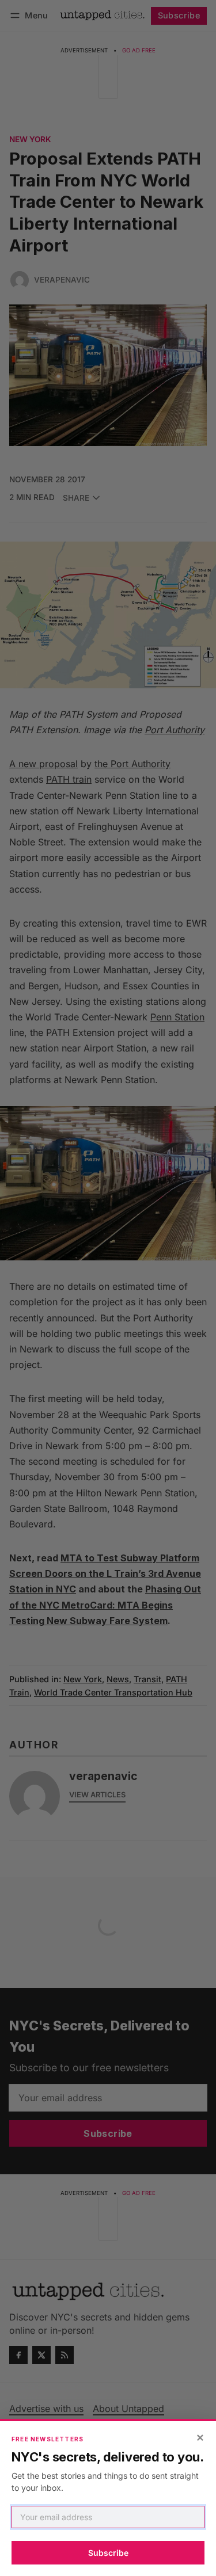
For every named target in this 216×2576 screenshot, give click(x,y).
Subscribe (108, 2553)
